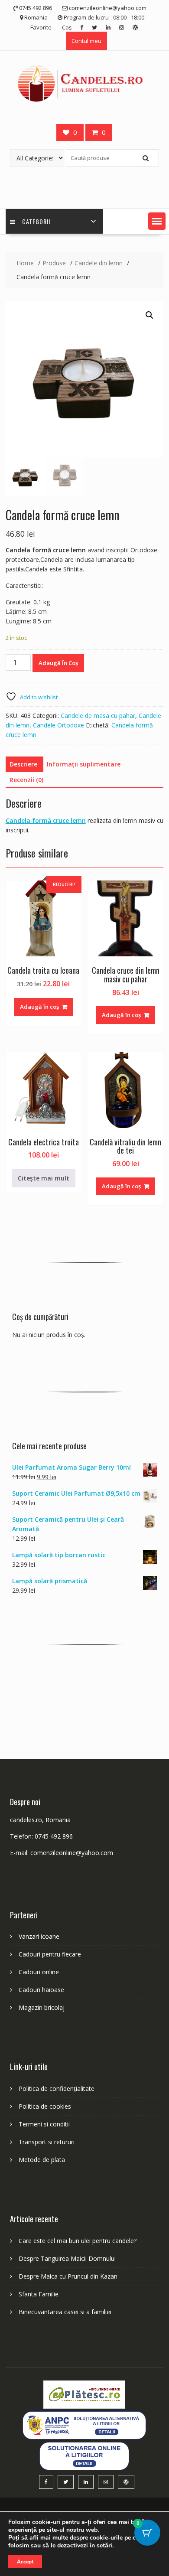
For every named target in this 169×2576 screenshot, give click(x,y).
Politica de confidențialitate (57, 2089)
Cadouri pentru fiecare (50, 1954)
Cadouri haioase (41, 1990)
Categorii (36, 221)
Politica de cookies (45, 2106)
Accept (25, 2562)
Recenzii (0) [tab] (26, 780)
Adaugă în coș (58, 663)
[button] (157, 221)
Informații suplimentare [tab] (84, 764)
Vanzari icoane (39, 1936)
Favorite (41, 27)
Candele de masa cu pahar (98, 716)
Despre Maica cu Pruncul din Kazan (68, 2276)
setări (104, 2546)
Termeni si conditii (44, 2124)
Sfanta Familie (39, 2294)
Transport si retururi (47, 2142)
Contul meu (86, 41)
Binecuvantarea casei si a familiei (65, 2312)
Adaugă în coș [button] (39, 1007)
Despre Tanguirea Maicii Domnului (67, 2258)
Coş (67, 27)
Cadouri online (39, 1972)
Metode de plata (42, 2160)
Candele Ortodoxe (58, 725)
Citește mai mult (44, 1178)
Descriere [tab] (23, 764)
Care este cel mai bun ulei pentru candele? (78, 2241)
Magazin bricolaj (42, 2007)
